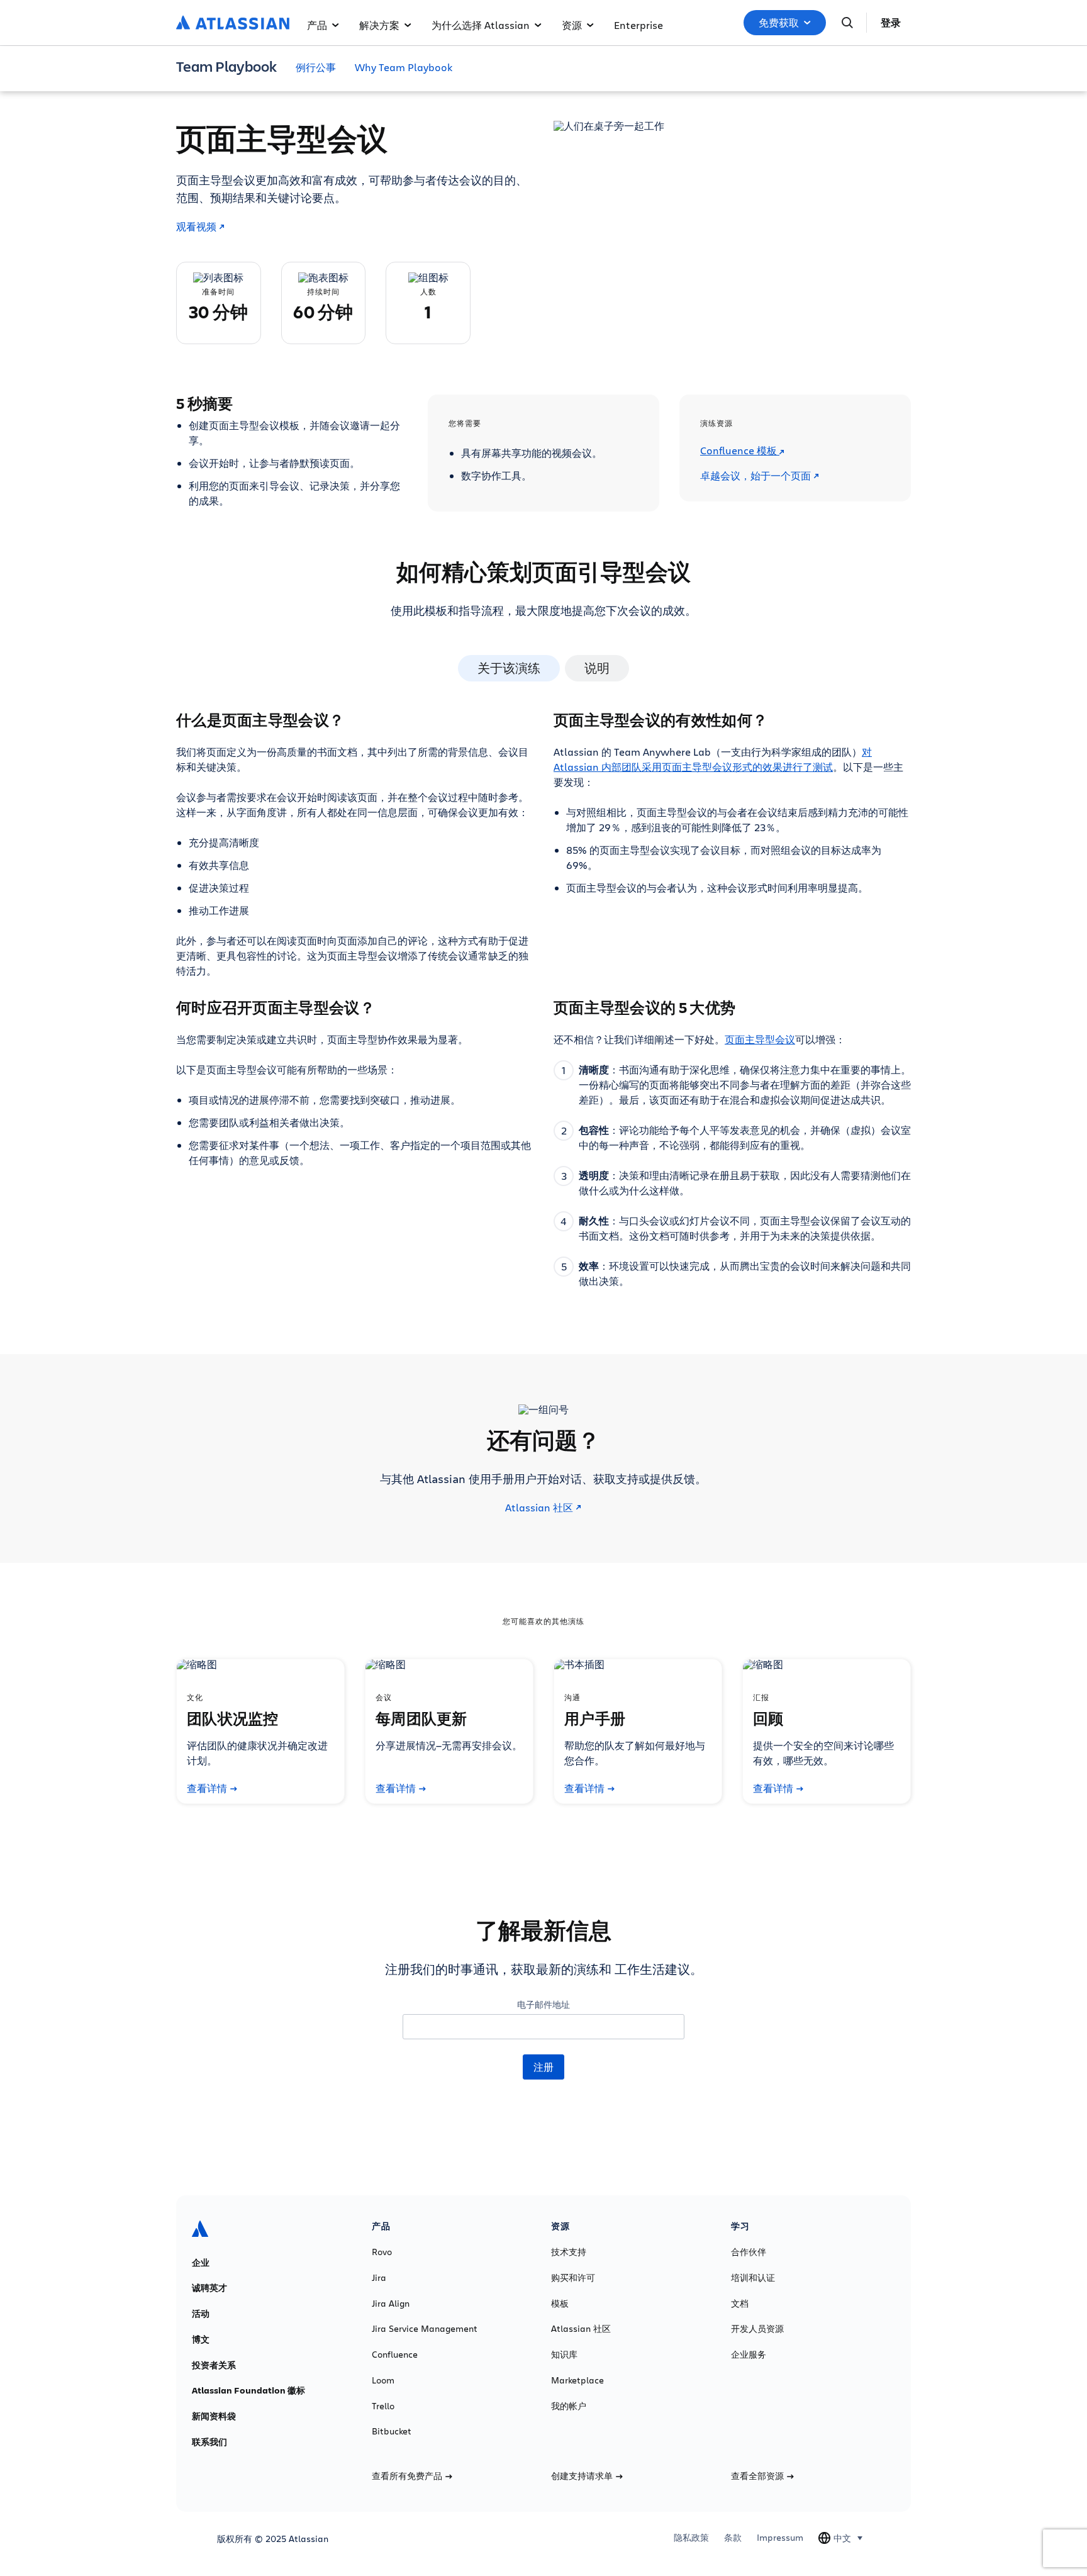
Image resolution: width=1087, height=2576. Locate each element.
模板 (560, 2304)
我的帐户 (569, 2406)
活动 (201, 2314)
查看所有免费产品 (407, 2476)
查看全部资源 (757, 2476)
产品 (317, 25)
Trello (383, 2406)
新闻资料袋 (214, 2416)
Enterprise (638, 25)
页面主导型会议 (760, 1039)
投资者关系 (214, 2365)
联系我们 (209, 2442)
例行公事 (316, 67)
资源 (572, 25)
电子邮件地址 (543, 2004)
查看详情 (207, 1788)
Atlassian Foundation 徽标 (248, 2390)
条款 (733, 2538)
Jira (379, 2278)
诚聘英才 (209, 2288)
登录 (891, 23)
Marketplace (577, 2380)
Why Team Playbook (404, 67)
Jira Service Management (425, 2329)
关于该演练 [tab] (509, 668)
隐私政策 (691, 2538)
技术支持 (569, 2252)
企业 (201, 2263)
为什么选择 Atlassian (481, 25)
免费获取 (779, 23)
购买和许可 (573, 2278)
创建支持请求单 (582, 2476)
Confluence (395, 2355)
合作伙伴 (749, 2252)
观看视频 (196, 227)
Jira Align (391, 2304)
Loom (383, 2380)
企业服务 (749, 2355)
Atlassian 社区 (539, 1508)
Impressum (780, 2538)
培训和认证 (753, 2278)
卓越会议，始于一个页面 (755, 476)
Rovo (382, 2252)
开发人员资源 (757, 2329)
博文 (201, 2339)
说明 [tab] (597, 668)
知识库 (564, 2355)
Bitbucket (392, 2431)
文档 (740, 2304)
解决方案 (379, 25)
